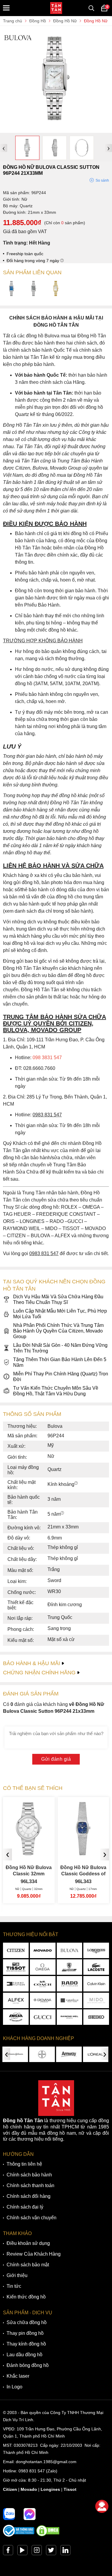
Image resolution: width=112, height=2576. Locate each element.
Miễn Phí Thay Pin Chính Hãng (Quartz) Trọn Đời (61, 1377)
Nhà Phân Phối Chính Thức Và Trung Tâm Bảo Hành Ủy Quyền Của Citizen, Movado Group (58, 1331)
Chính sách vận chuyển (32, 2218)
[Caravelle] (70, 2000)
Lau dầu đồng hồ (24, 2355)
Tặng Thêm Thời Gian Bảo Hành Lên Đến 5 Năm (60, 1362)
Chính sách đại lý (25, 2207)
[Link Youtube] (22, 2552)
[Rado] (70, 1984)
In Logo (14, 2387)
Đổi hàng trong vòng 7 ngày (33, 261)
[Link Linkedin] (65, 2552)
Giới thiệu (17, 2275)
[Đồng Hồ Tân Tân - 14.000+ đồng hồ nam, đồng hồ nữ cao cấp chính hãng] (56, 8)
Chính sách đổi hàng (29, 2196)
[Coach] (43, 1984)
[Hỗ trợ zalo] (9, 2514)
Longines (50, 2489)
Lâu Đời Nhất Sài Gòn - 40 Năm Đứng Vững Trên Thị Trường (60, 1348)
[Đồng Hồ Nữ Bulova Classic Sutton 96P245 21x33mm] (12, 289)
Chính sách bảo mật (28, 2265)
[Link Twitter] (51, 2552)
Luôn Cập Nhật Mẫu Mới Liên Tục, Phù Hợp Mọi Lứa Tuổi (60, 1314)
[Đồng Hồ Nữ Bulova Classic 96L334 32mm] (29, 1853)
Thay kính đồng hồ (26, 2344)
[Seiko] (96, 2017)
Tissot (70, 2489)
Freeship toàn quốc (25, 254)
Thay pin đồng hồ (25, 2333)
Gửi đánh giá (56, 1759)
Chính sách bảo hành (29, 2175)
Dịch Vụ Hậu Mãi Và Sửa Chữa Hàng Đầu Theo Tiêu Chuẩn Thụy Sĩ (58, 1299)
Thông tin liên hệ (24, 2164)
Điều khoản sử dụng (28, 2243)
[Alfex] (16, 2000)
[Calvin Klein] (96, 1984)
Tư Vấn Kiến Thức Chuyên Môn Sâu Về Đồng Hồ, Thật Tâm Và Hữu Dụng (56, 1391)
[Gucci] (43, 2017)
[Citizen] (16, 1950)
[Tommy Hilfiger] (16, 1984)
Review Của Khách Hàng (34, 2254)
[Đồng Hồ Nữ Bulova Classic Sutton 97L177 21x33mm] (56, 289)
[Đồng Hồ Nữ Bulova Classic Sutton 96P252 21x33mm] (34, 289)
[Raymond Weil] (70, 2017)
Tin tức (14, 2286)
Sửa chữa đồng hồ (27, 2322)
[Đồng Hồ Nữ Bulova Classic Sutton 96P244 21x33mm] (56, 130)
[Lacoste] (96, 1967)
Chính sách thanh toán (30, 2185)
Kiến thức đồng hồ (26, 2297)
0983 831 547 (32, 2471)
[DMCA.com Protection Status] (48, 2535)
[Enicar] (16, 2017)
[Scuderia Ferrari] (70, 1967)
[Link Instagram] (37, 2552)
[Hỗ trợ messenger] (30, 2514)
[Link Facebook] (8, 2552)
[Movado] (43, 1950)
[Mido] (96, 2000)
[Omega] (43, 1967)
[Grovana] (43, 2000)
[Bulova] (70, 1950)
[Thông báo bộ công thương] (19, 2535)
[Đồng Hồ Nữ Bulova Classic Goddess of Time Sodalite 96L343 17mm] (83, 1853)
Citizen (10, 2489)
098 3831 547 (47, 1058)
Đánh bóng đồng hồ (28, 2365)
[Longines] (96, 1950)
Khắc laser (18, 2376)
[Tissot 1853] (16, 1967)
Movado (29, 2489)
